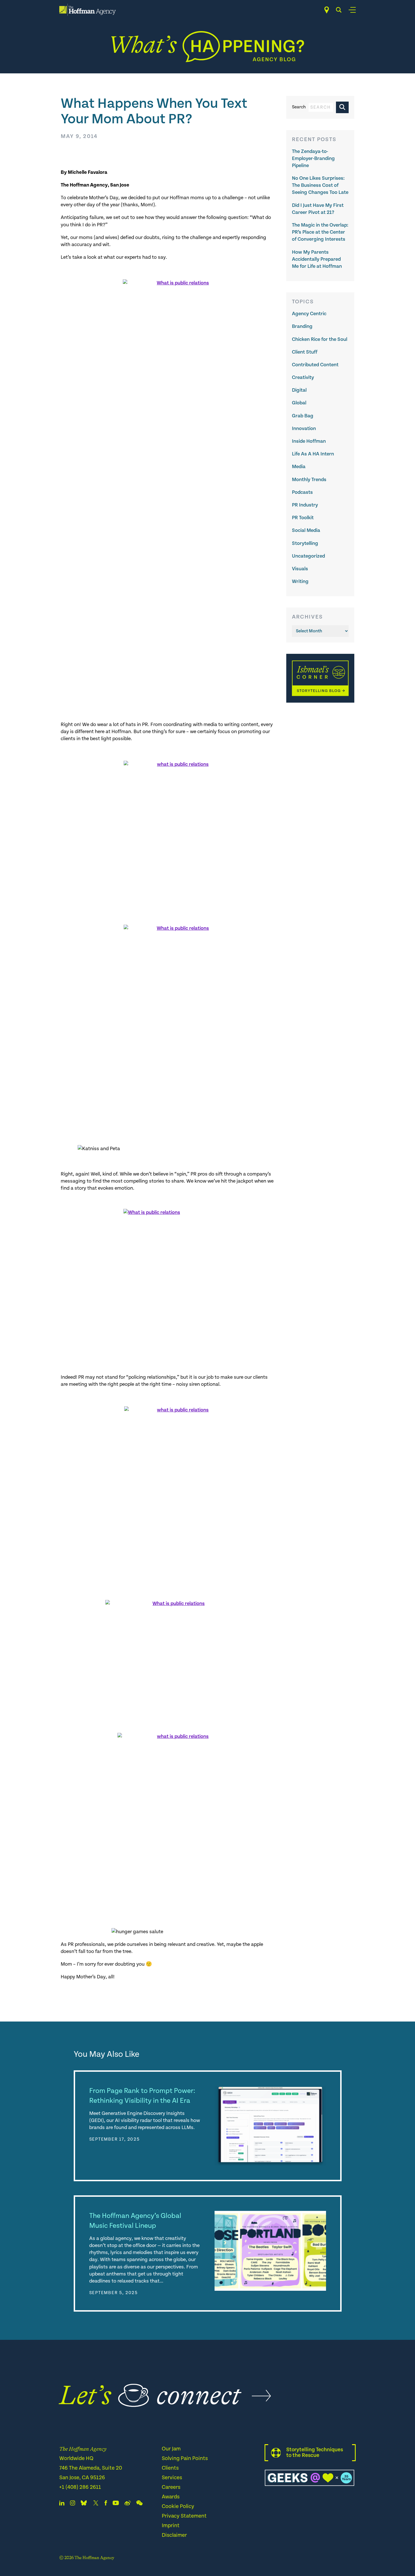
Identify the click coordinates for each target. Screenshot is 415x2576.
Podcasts (302, 492)
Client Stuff (305, 352)
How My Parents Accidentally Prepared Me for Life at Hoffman (317, 259)
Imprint (171, 2526)
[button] (342, 107)
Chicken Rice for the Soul (320, 339)
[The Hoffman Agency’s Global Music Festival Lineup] (270, 2251)
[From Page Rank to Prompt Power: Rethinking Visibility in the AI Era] (270, 2126)
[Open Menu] (352, 10)
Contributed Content (315, 365)
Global (299, 403)
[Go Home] (88, 10)
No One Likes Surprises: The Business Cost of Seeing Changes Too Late (320, 185)
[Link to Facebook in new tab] (106, 2504)
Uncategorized (308, 556)
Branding (302, 326)
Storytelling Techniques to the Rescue (315, 2453)
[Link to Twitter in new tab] (96, 2504)
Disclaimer (174, 2535)
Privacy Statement (184, 2516)
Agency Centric (309, 314)
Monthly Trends (309, 480)
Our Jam (171, 2449)
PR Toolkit (303, 518)
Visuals (300, 569)
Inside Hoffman (309, 441)
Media (299, 467)
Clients (170, 2468)
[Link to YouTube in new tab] (116, 2504)
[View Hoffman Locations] (327, 10)
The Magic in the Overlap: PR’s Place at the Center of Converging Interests (320, 232)
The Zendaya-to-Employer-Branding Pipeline (313, 158)
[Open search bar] (339, 10)
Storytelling (305, 543)
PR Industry (305, 505)
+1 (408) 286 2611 (80, 2487)
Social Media (306, 530)
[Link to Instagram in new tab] (73, 2504)
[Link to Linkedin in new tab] (62, 2504)
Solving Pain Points (185, 2458)
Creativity (303, 377)
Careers (171, 2487)
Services (172, 2478)
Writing (300, 581)
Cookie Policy (178, 2506)
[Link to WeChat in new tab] (139, 2504)
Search (299, 107)
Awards (171, 2497)
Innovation (304, 428)
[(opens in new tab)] (320, 701)
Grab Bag (303, 416)
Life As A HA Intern (313, 454)
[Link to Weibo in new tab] (128, 2504)
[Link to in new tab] (84, 2504)
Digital (299, 390)
